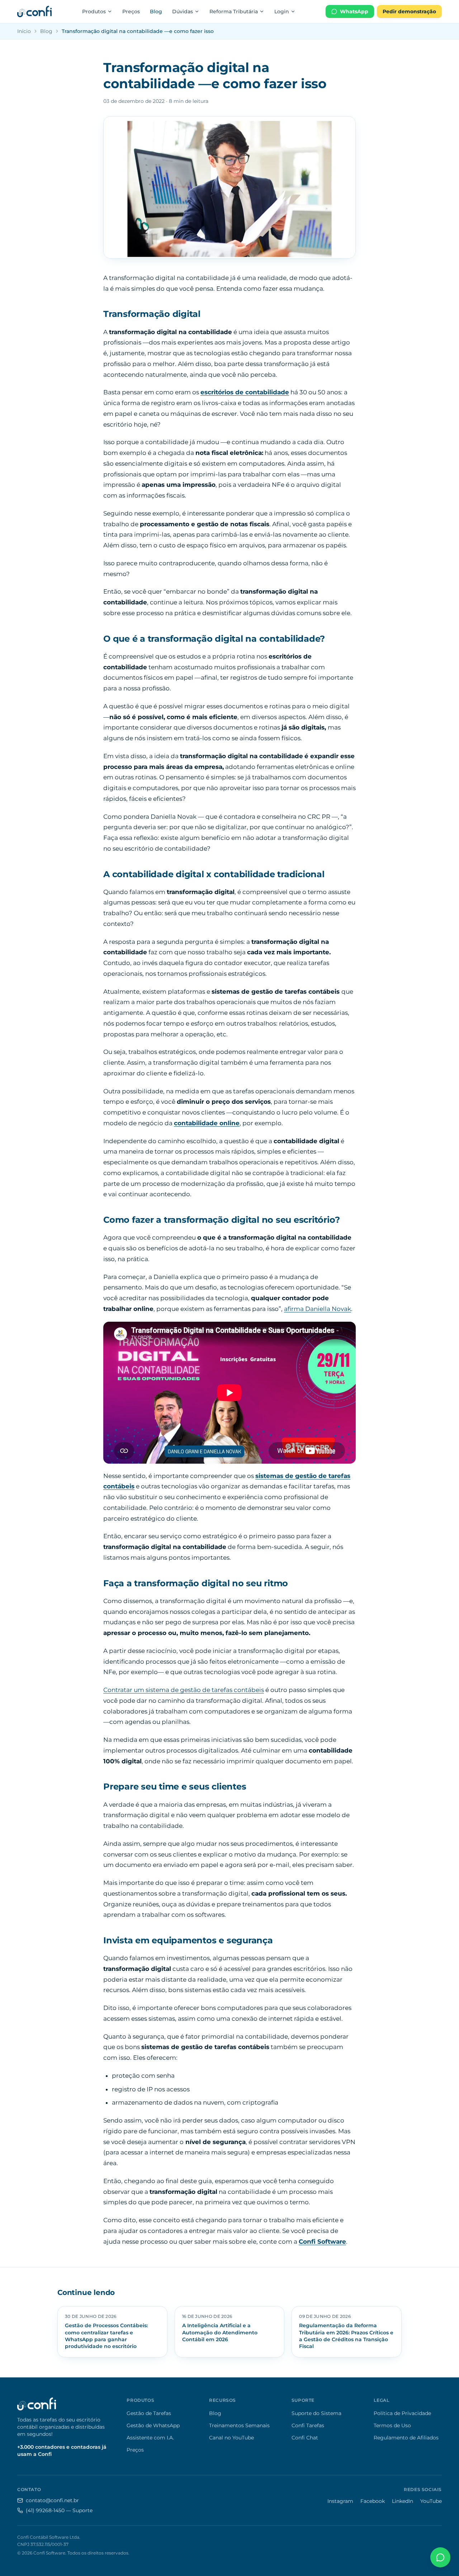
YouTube (431, 2501)
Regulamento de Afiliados (406, 2438)
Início (24, 31)
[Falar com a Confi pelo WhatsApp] (440, 2557)
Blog (156, 11)
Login (282, 11)
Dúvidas (183, 11)
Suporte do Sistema (316, 2413)
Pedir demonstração (409, 11)
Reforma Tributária (234, 11)
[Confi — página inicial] (34, 11)
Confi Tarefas (308, 2425)
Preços (131, 11)
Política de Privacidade (402, 2413)
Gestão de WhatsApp (153, 2425)
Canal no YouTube (231, 2438)
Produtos (94, 11)
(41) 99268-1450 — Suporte (59, 2510)
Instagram (340, 2501)
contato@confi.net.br (52, 2500)
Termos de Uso (392, 2425)
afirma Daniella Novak (318, 1309)
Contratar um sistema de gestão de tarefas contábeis (184, 1690)
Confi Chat (305, 2438)
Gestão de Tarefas (149, 2413)
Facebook (373, 2501)
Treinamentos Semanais (239, 2425)
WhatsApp (354, 11)
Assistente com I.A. (150, 2438)
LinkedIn (403, 2501)
